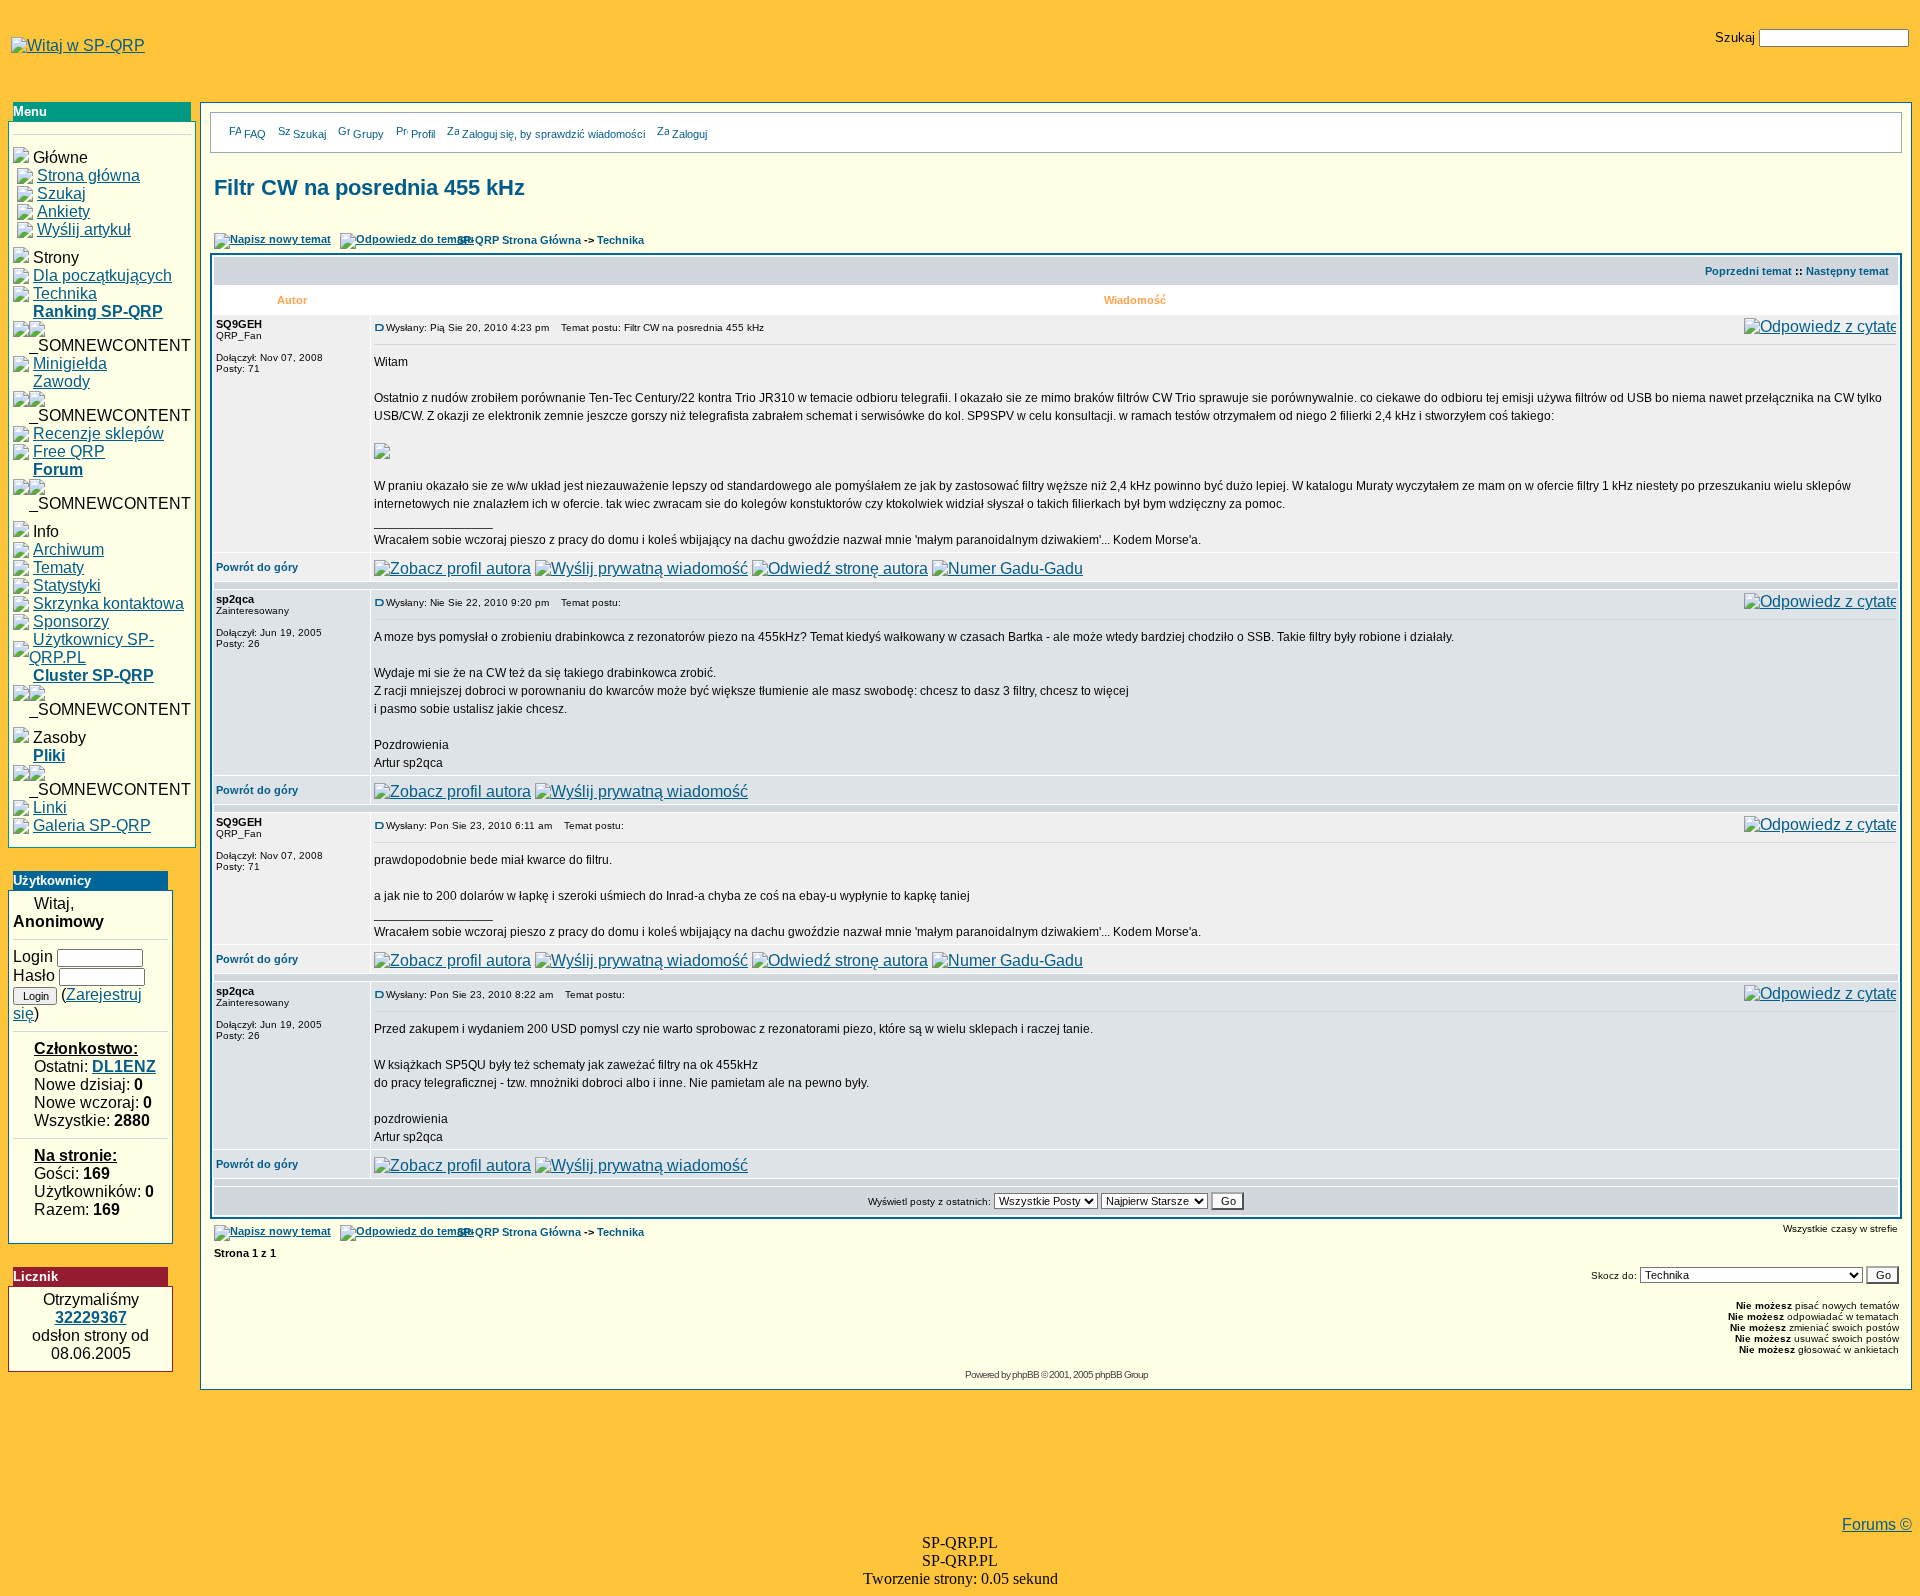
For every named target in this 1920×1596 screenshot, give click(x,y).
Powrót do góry (257, 567)
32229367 (91, 1317)
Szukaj (309, 134)
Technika (620, 240)
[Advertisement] (1056, 1471)
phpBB (1025, 1374)
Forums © (1877, 1524)
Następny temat (1847, 271)
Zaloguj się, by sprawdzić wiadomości (553, 134)
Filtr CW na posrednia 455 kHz (369, 187)
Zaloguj (689, 134)
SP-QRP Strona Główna (519, 240)
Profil (423, 134)
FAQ (255, 134)
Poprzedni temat (1748, 271)
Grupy (368, 134)
